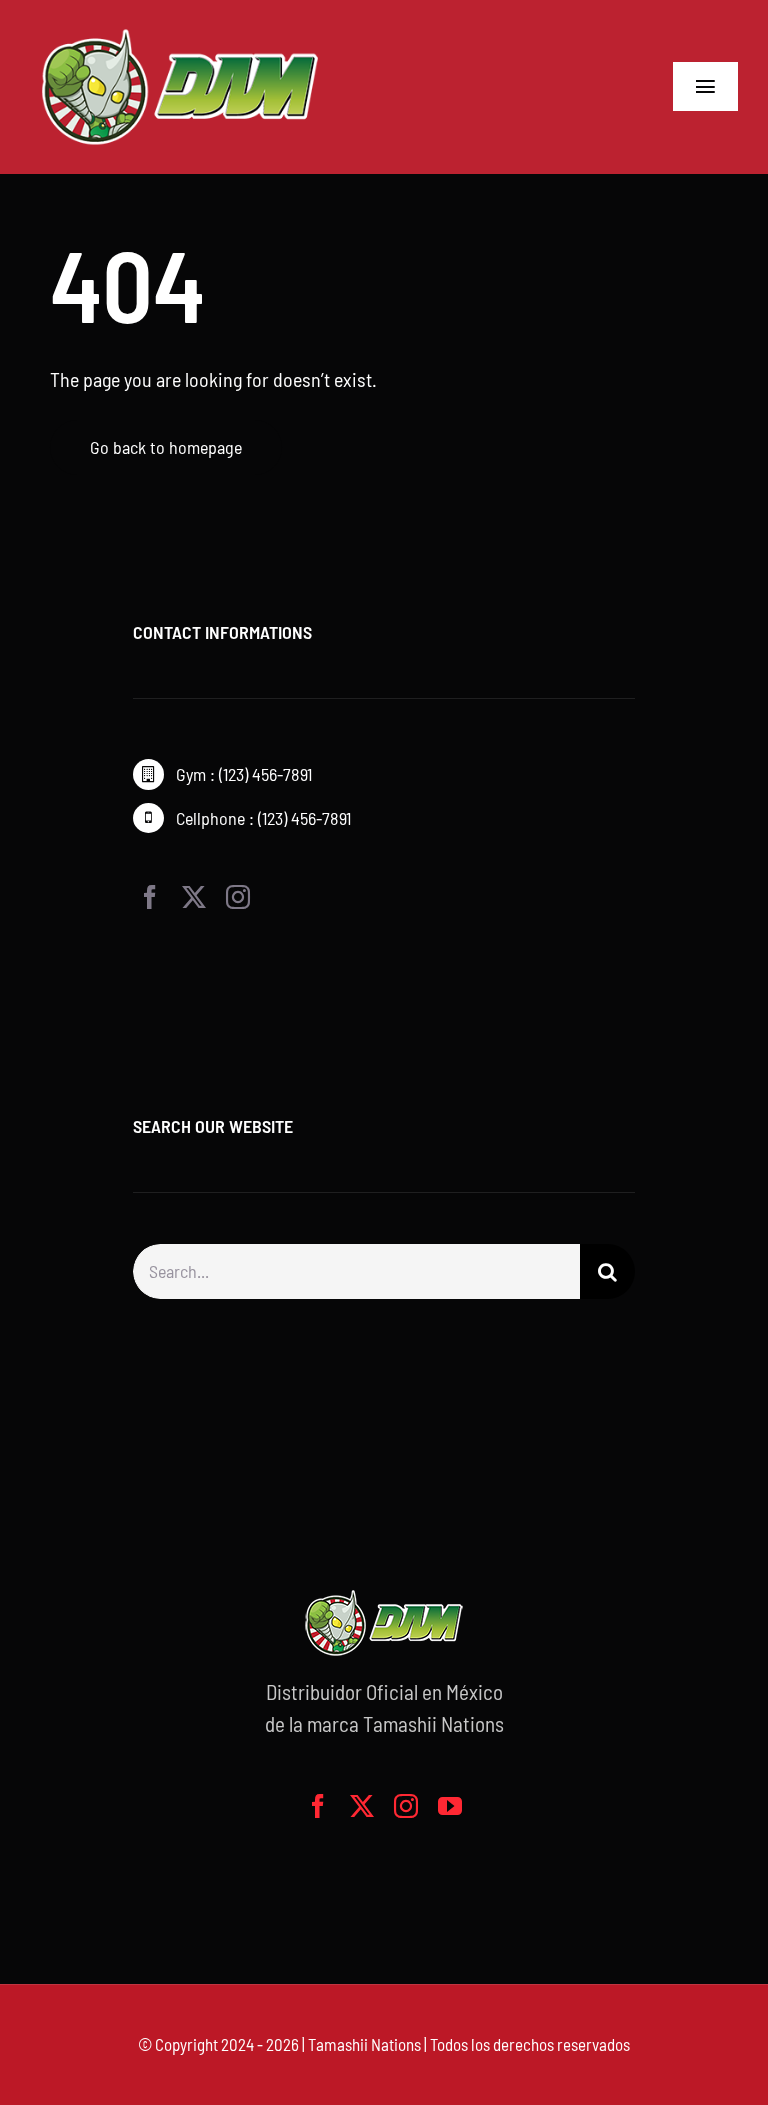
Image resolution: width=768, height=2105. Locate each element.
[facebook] (150, 897)
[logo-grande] (180, 30)
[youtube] (450, 1806)
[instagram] (238, 897)
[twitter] (194, 897)
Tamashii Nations (364, 2044)
